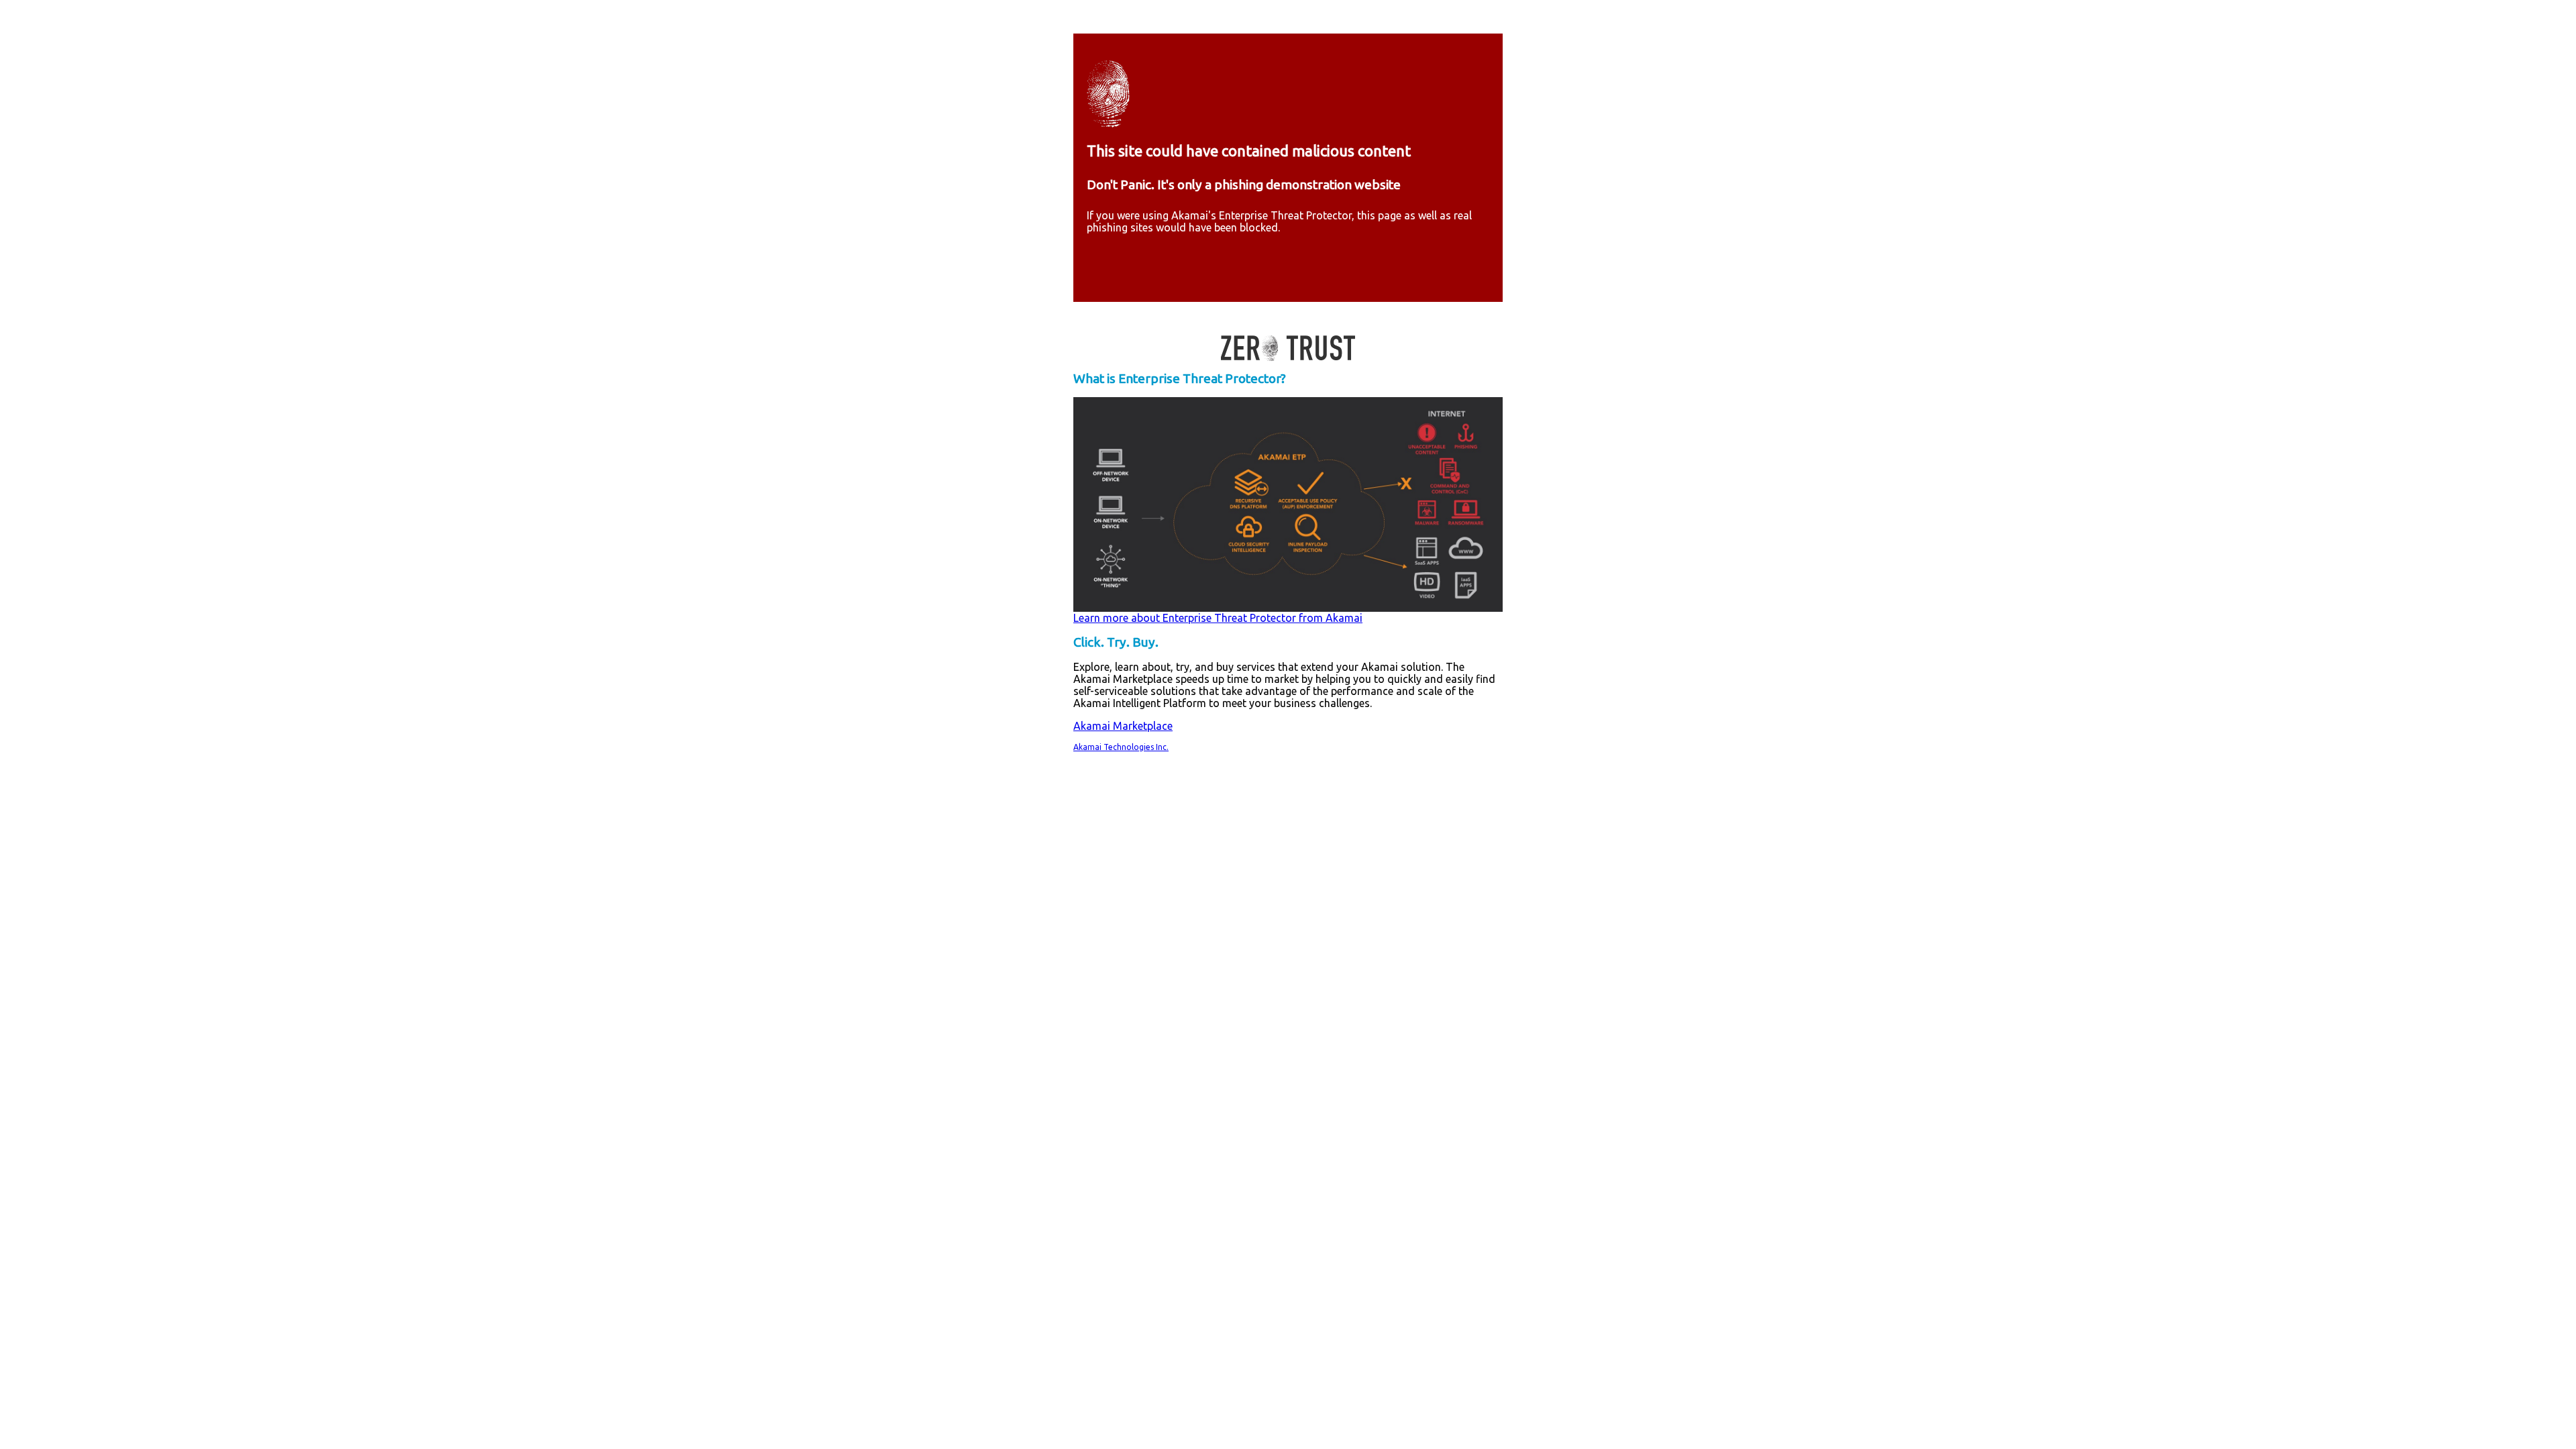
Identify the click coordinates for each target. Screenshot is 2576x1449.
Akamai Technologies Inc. (1121, 747)
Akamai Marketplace (1123, 726)
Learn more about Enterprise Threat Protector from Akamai (1218, 618)
